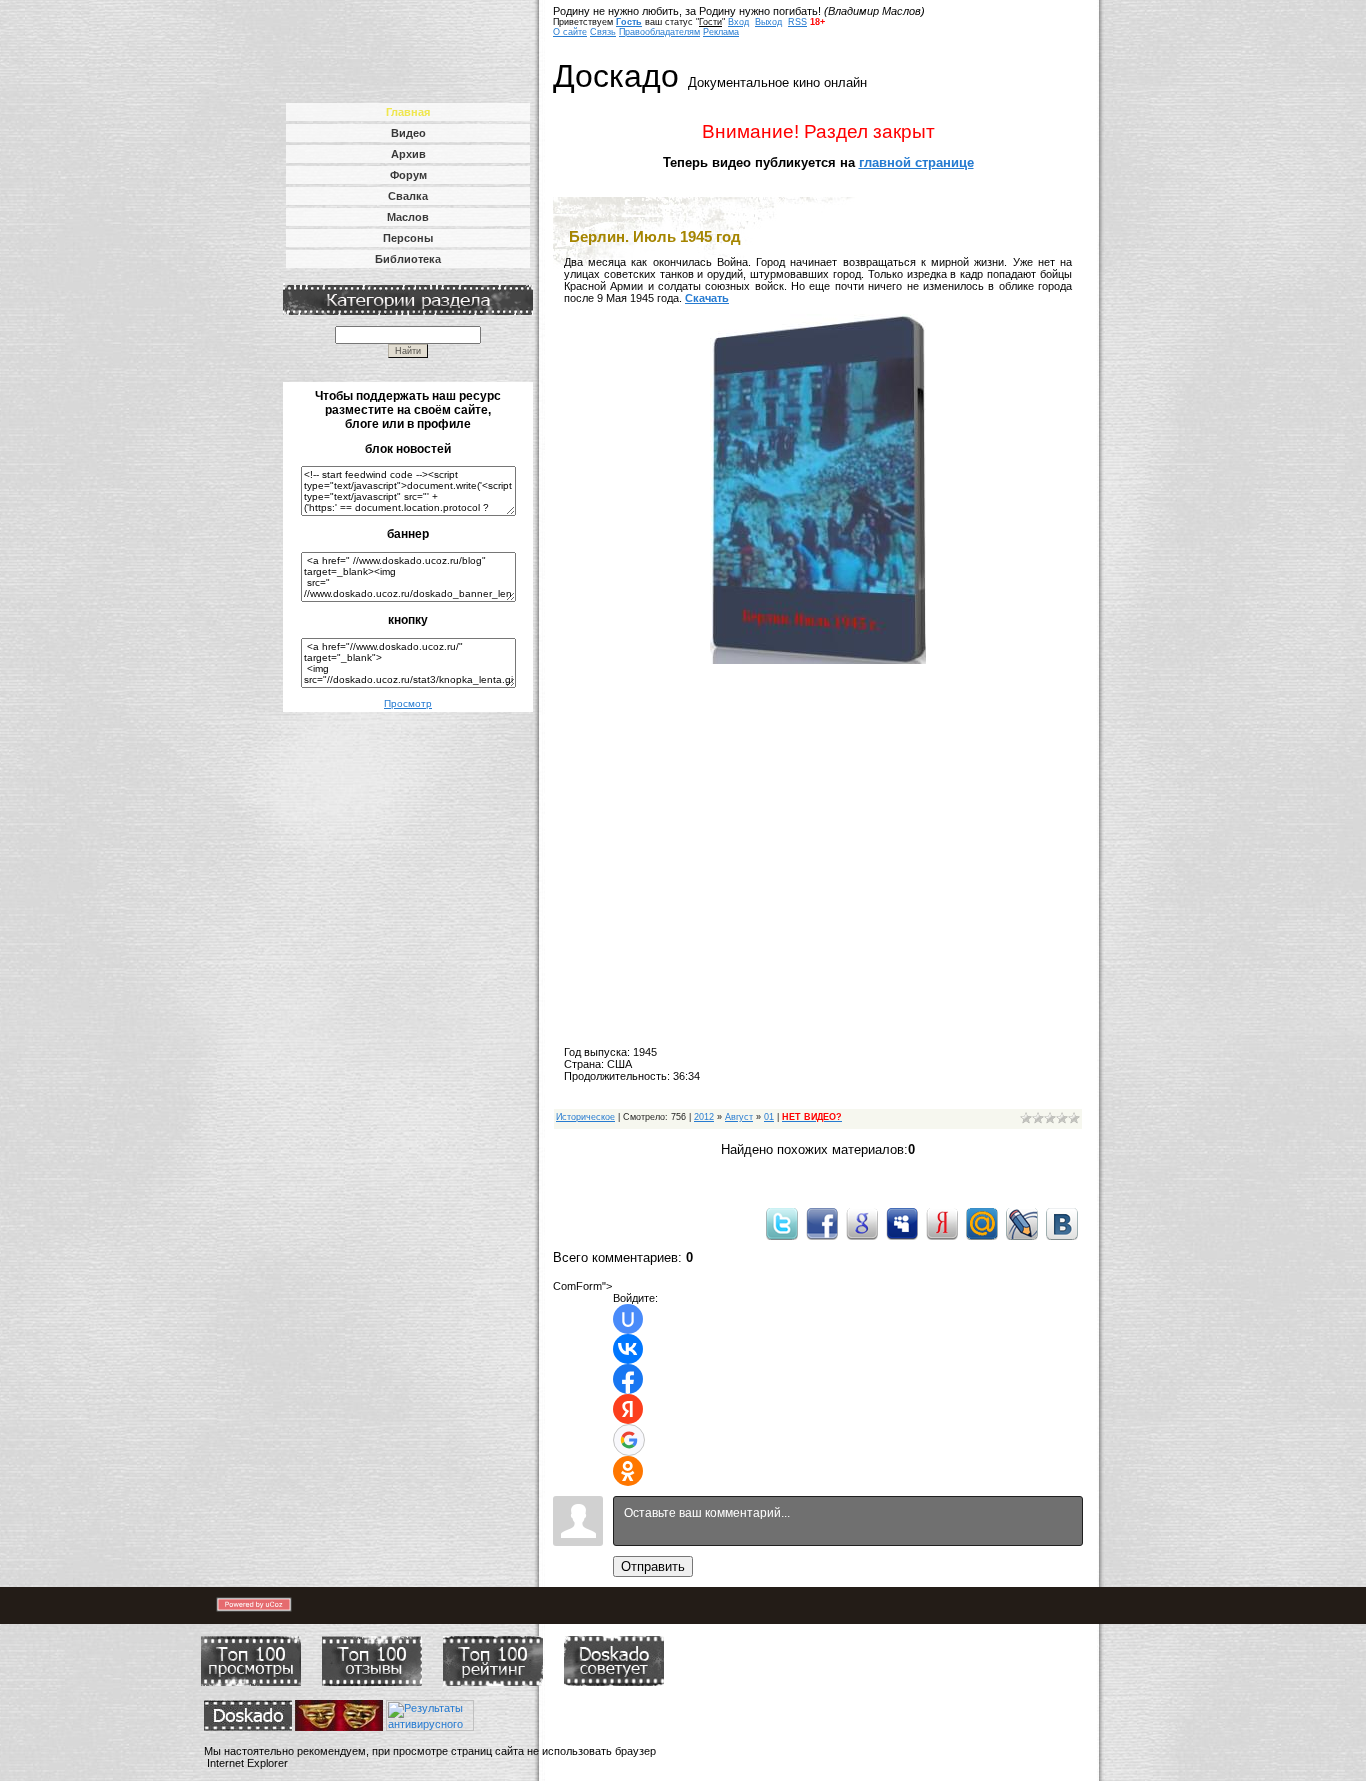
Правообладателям (659, 32)
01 (769, 1117)
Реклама (721, 32)
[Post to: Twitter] (782, 1223)
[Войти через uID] (628, 1319)
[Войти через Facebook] (628, 1379)
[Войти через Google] (629, 1440)
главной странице (916, 162)
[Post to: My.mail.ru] (982, 1223)
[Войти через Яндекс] (628, 1409)
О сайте (570, 32)
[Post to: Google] (862, 1223)
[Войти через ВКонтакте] (628, 1349)
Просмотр (408, 703)
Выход (768, 22)
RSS (797, 22)
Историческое (585, 1117)
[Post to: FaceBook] (822, 1223)
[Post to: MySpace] (902, 1223)
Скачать (707, 298)
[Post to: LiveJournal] (1022, 1223)
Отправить (653, 1566)
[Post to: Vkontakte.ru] (1062, 1223)
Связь (603, 32)
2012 (704, 1117)
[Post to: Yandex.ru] (942, 1223)
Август (739, 1117)
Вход (738, 22)
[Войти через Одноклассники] (628, 1471)
